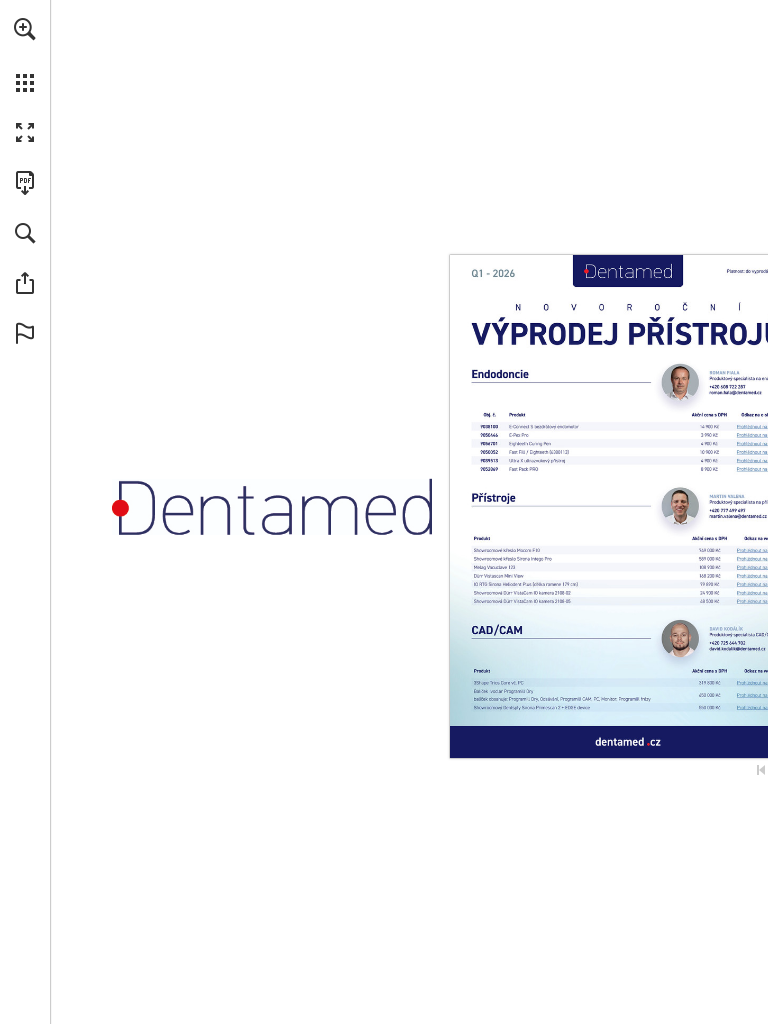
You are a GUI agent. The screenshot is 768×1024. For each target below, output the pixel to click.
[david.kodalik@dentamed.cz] (737, 649)
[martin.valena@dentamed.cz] (737, 516)
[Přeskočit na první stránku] (761, 770)
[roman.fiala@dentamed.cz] (735, 392)
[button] (25, 29)
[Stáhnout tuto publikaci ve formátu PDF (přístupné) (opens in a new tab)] (25, 183)
